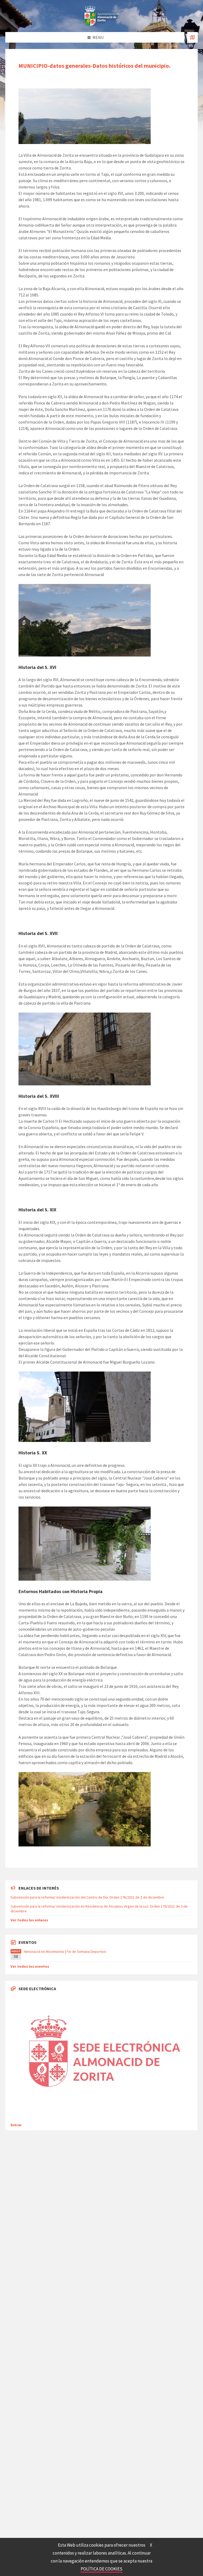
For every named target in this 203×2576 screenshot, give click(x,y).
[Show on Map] (192, 37)
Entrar (16, 2125)
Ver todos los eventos (30, 1966)
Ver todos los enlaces (29, 1920)
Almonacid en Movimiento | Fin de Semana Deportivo (65, 1952)
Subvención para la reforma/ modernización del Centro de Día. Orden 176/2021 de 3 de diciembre (87, 1897)
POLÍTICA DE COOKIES (101, 2569)
